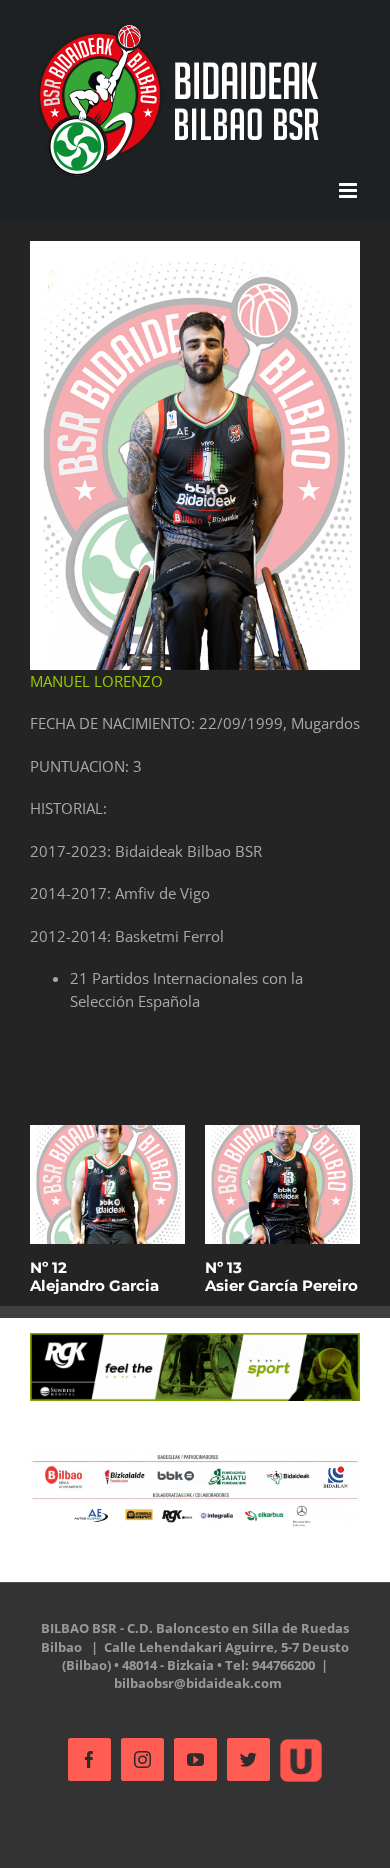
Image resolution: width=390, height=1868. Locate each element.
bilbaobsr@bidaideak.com (198, 1683)
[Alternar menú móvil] (349, 190)
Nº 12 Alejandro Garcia (94, 1276)
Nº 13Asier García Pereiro (281, 1276)
